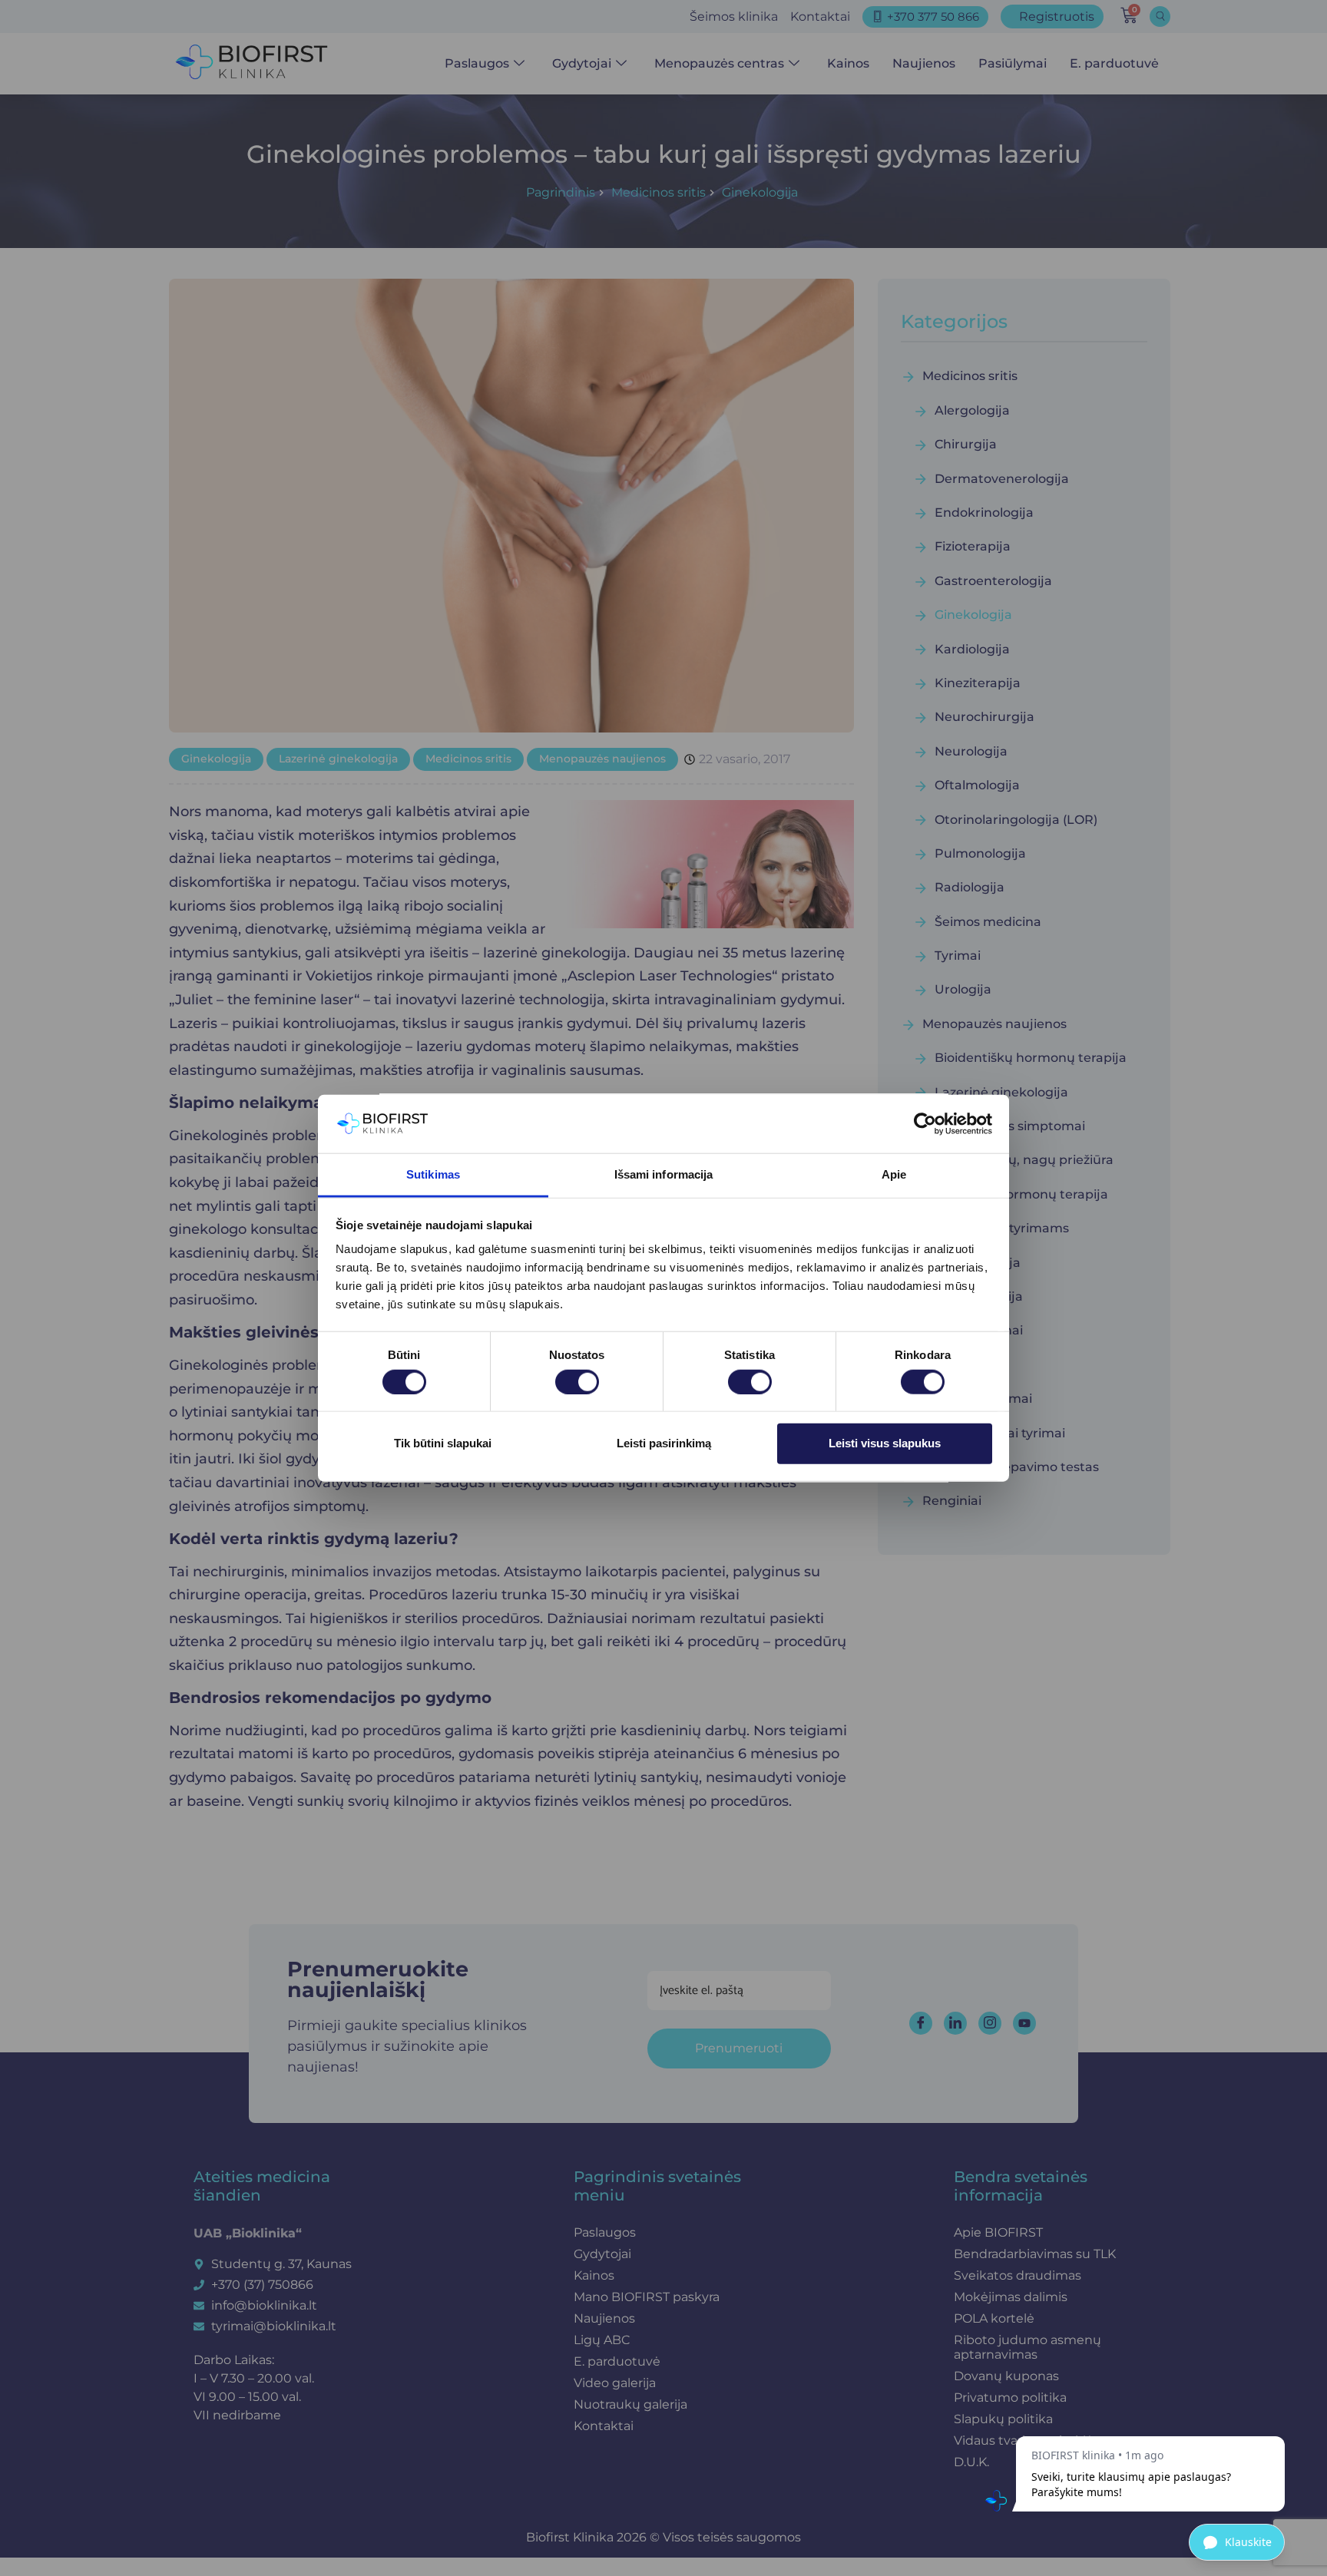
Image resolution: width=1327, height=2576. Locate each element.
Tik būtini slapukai (443, 1443)
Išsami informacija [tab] (664, 1174)
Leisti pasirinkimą (664, 1443)
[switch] (577, 1381)
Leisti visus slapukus (885, 1443)
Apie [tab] (894, 1174)
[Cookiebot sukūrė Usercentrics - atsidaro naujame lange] (925, 1124)
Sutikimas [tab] (433, 1174)
